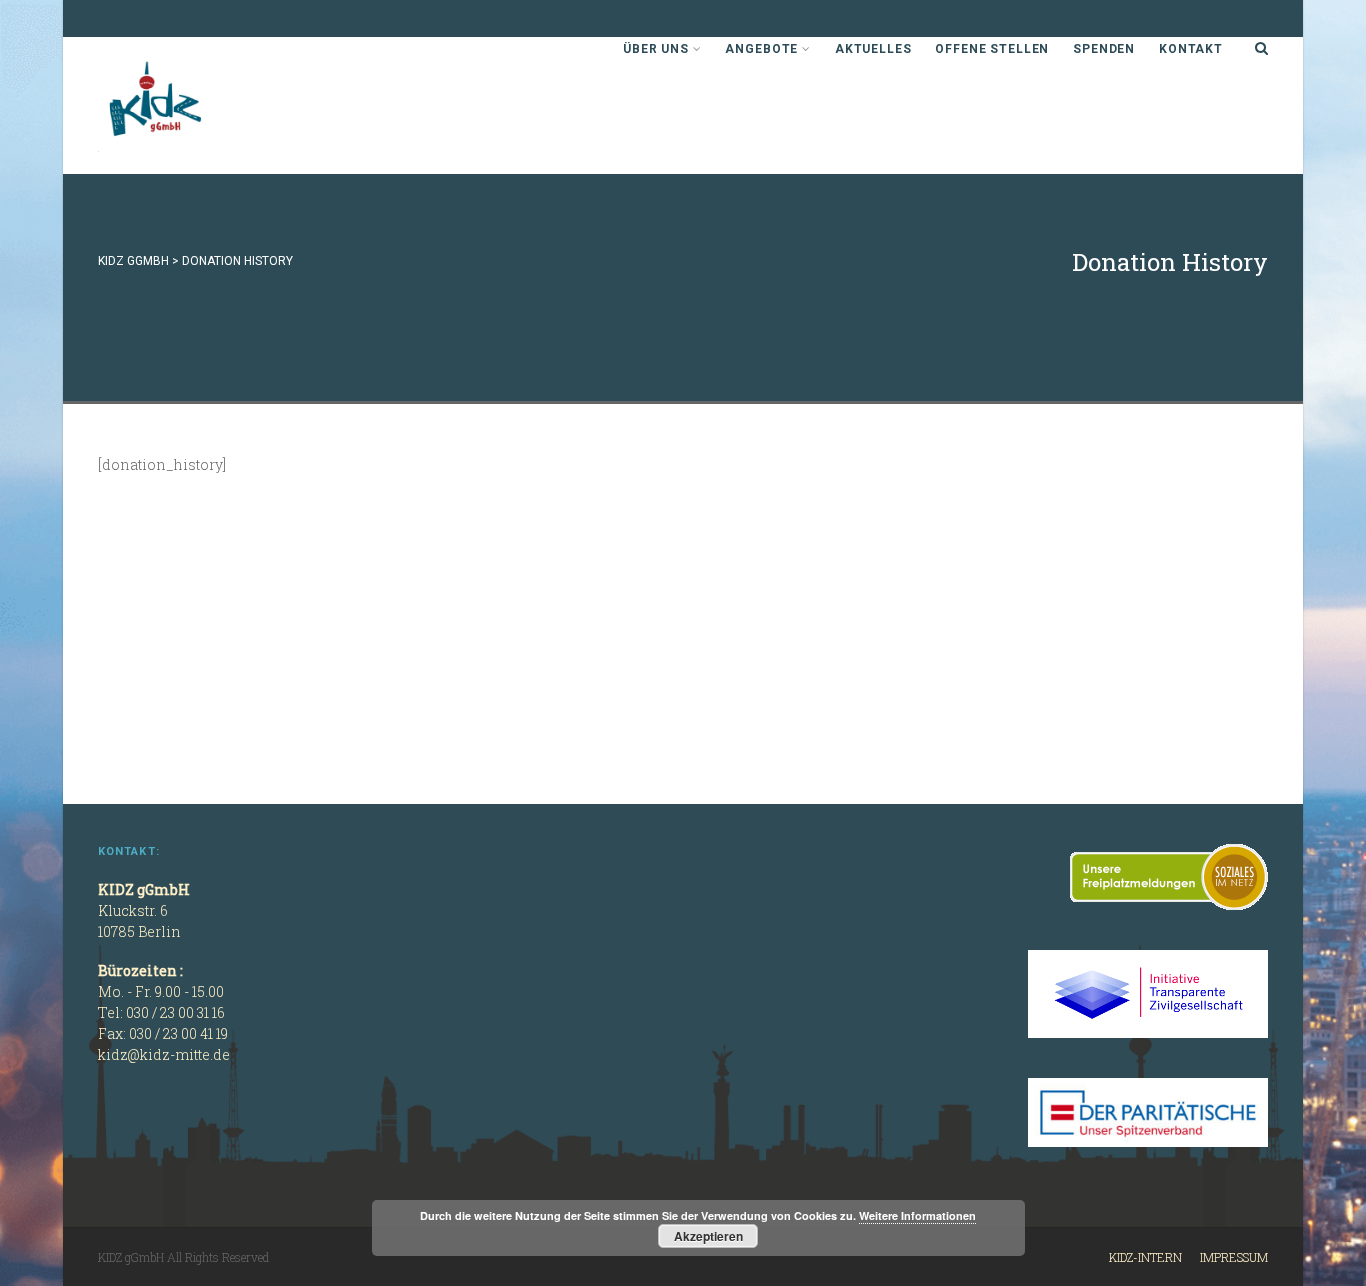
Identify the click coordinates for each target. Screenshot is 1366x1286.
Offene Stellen (992, 49)
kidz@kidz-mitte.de (164, 1054)
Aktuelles (873, 49)
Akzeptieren (708, 1236)
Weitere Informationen (917, 1215)
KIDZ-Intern (1145, 1257)
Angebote (761, 49)
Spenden (1104, 49)
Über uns (656, 49)
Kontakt (1191, 49)
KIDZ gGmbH (248, 105)
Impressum (1234, 1257)
